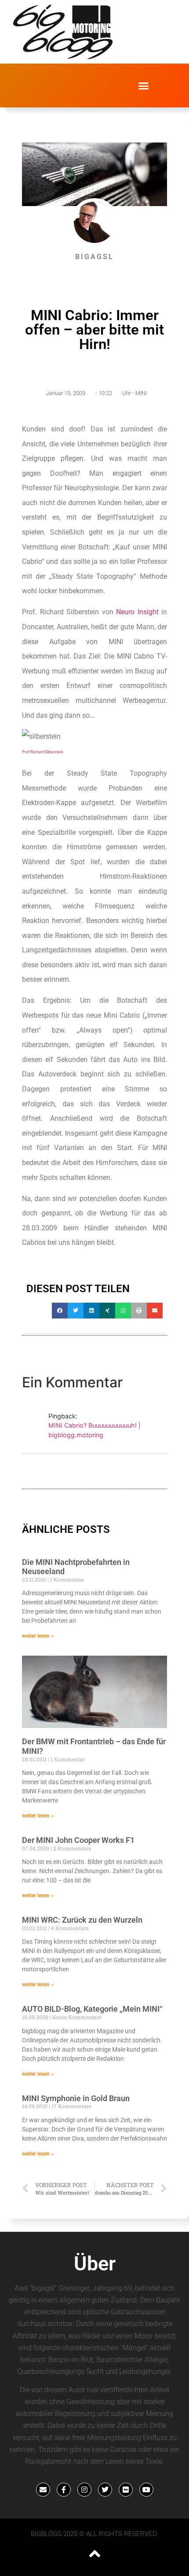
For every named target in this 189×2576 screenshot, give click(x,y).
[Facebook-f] (64, 2490)
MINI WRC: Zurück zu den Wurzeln (82, 1920)
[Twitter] (105, 2490)
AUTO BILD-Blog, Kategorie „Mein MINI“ (92, 2009)
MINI (141, 393)
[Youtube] (146, 2490)
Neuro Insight (137, 612)
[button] (144, 86)
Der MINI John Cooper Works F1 (78, 1840)
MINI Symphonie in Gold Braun (76, 2098)
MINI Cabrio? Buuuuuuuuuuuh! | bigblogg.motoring (94, 1430)
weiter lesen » (38, 1636)
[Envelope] (43, 2490)
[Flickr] (126, 2490)
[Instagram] (84, 2490)
